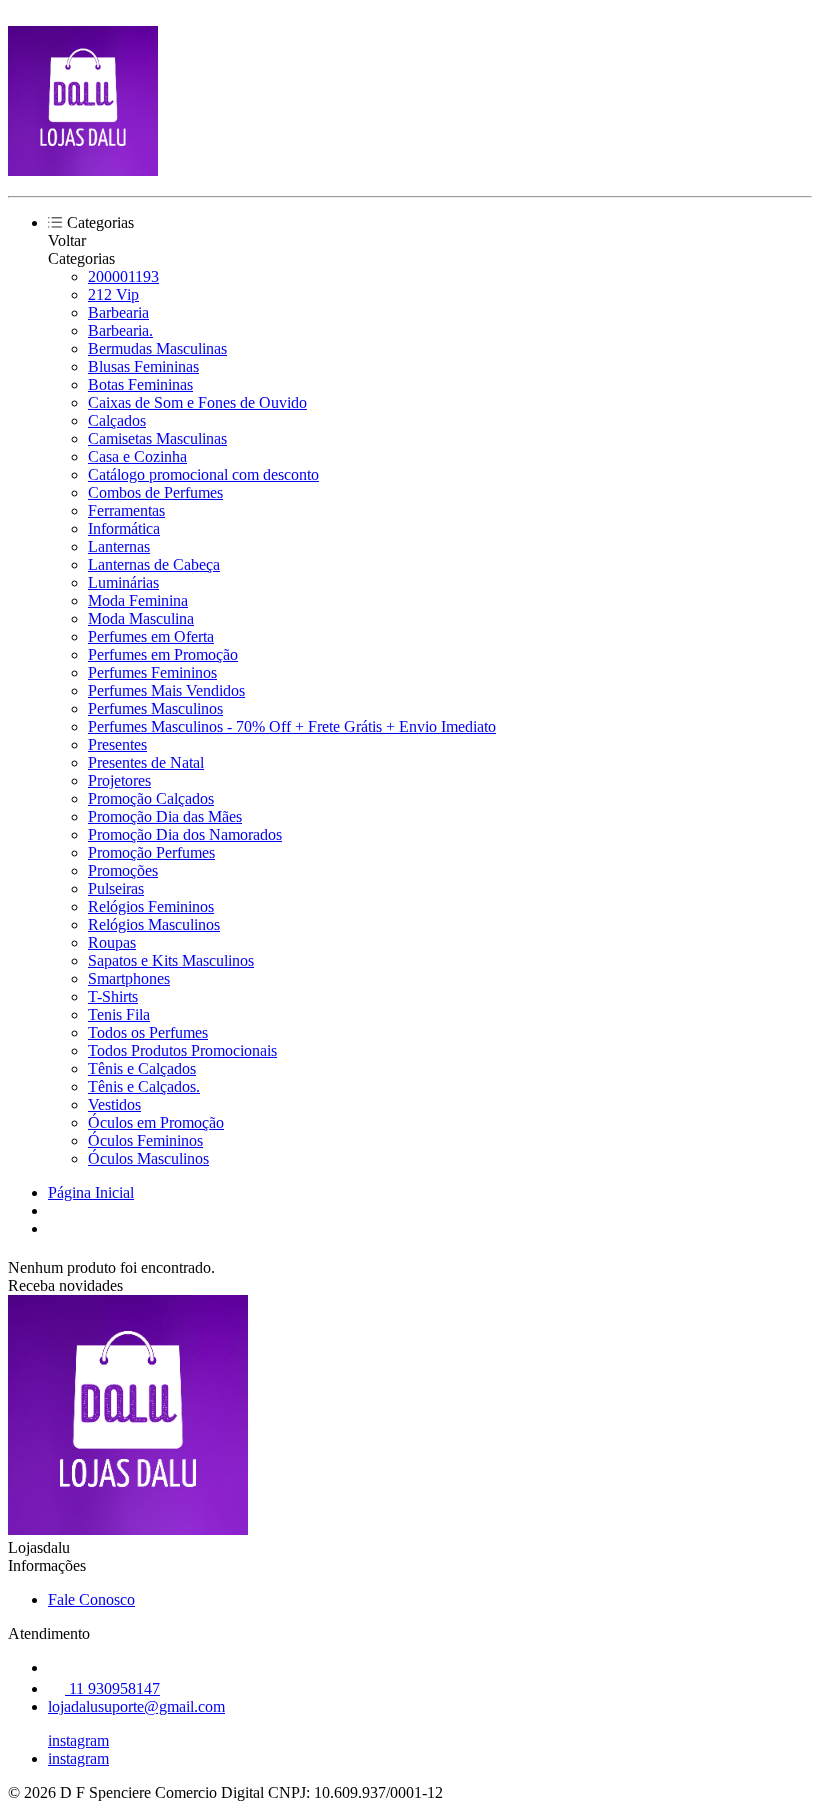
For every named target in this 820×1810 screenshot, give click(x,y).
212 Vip (113, 294)
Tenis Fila (119, 1014)
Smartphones (129, 978)
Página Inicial (91, 1192)
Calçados (117, 420)
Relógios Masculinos (154, 924)
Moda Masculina (141, 618)
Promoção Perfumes (151, 852)
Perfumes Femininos (152, 672)
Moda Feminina (138, 600)
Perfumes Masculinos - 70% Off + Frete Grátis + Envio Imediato (292, 726)
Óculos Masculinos (148, 1158)
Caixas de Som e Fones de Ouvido (197, 402)
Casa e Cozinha (137, 456)
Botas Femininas (140, 384)
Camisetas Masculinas (157, 438)
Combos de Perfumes (155, 492)
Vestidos (114, 1104)
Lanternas (119, 546)
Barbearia (118, 312)
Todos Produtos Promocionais (182, 1050)
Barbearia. (120, 330)
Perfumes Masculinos (155, 708)
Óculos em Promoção (156, 1122)
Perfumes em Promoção (163, 654)
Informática (124, 528)
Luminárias (123, 582)
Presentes (117, 744)
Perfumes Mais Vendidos (166, 690)
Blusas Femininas (143, 366)
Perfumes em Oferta (151, 636)
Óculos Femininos (145, 1140)
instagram (78, 1740)
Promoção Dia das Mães (165, 816)
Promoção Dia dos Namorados (185, 834)
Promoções (123, 870)
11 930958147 (112, 1688)
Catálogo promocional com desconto (203, 474)
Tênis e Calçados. (144, 1086)
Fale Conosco (91, 1599)
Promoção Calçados (151, 798)
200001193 (123, 276)
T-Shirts (113, 996)
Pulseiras (116, 888)
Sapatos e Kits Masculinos (171, 960)
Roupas (112, 942)
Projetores (119, 780)
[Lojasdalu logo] (83, 170)
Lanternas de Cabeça (154, 564)
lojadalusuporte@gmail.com (136, 1706)
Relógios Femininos (151, 906)
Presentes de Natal (146, 762)
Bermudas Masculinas (157, 348)
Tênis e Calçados (142, 1068)
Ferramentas (126, 510)
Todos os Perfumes (148, 1032)
